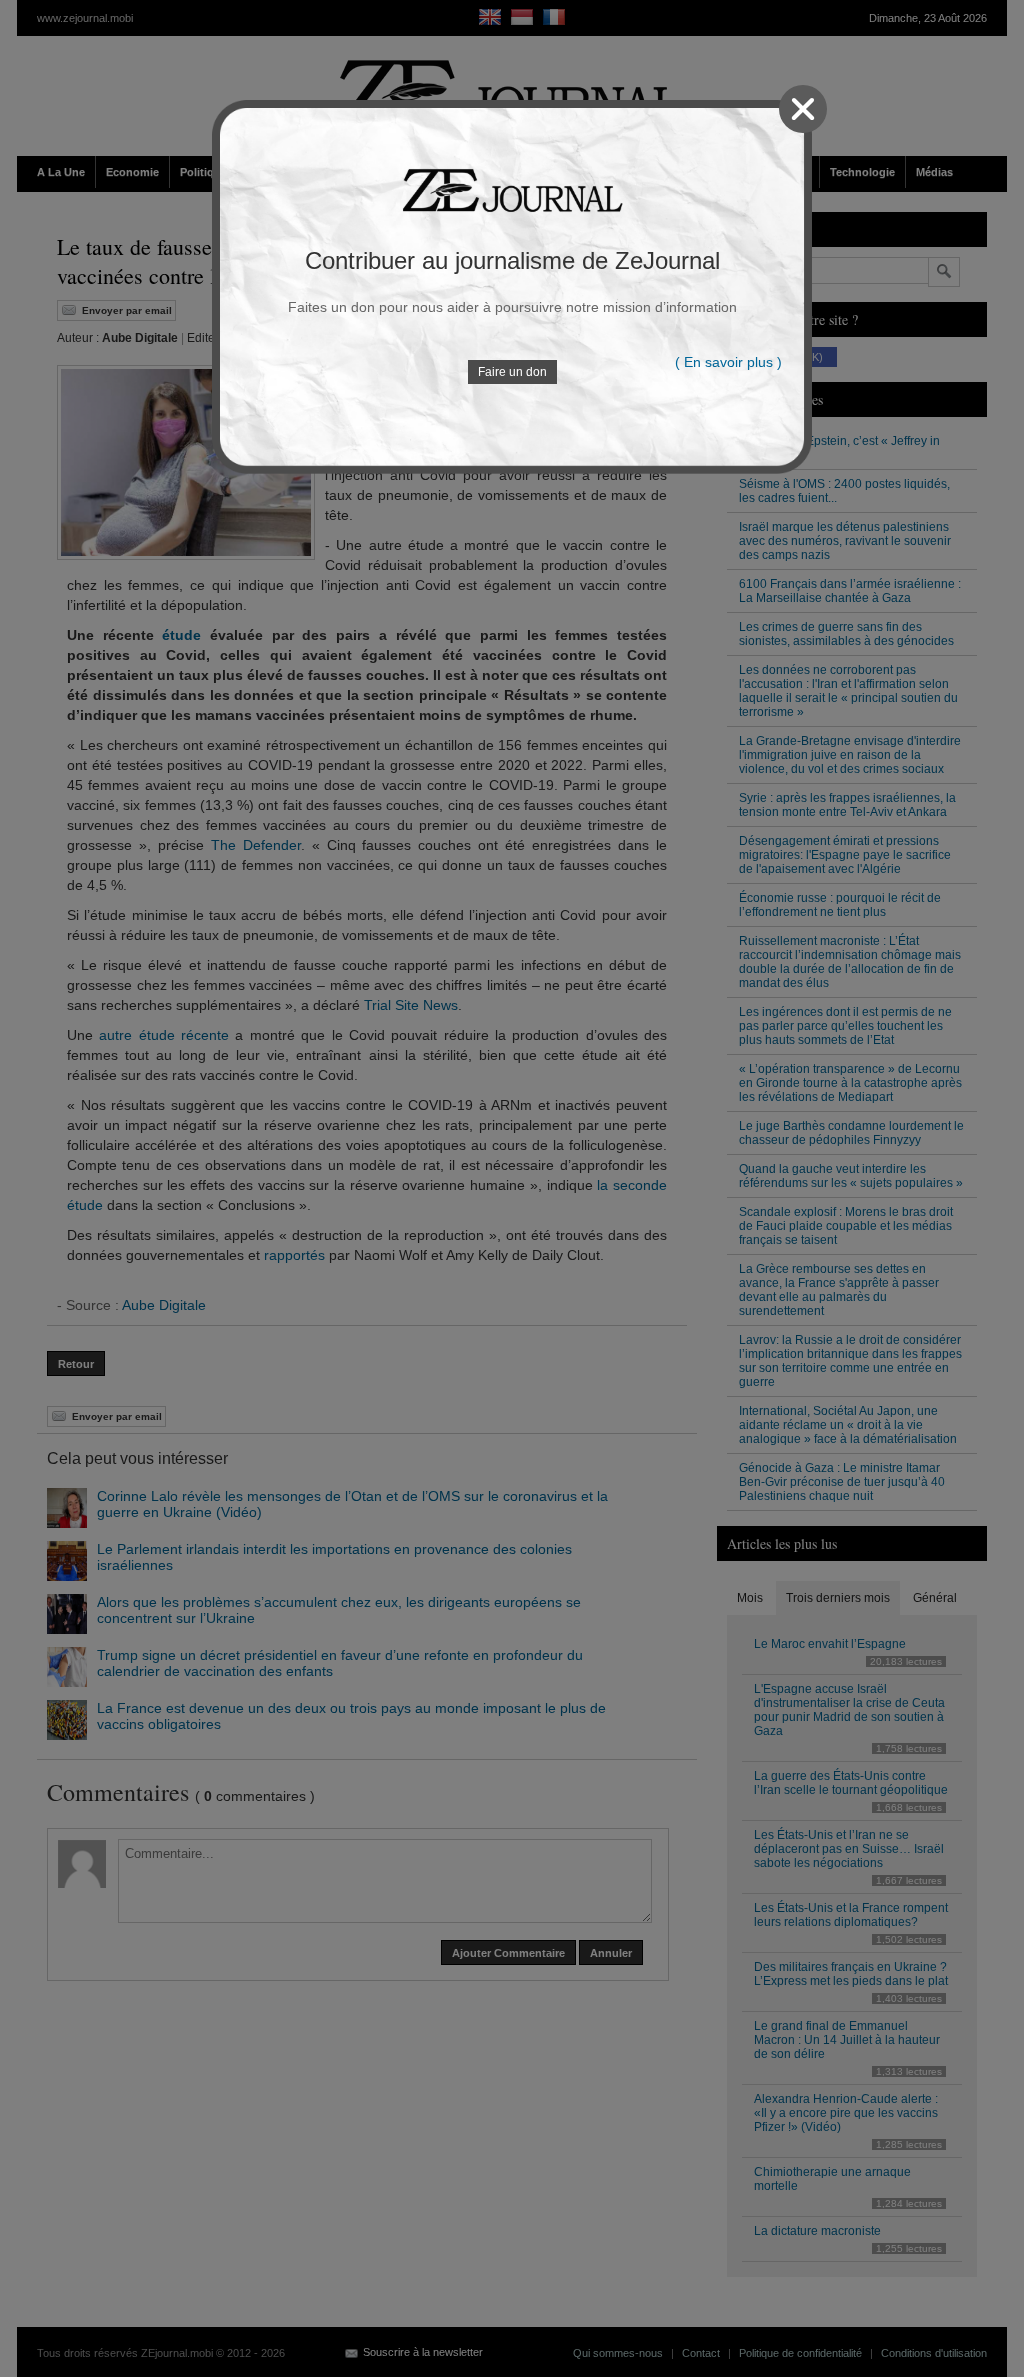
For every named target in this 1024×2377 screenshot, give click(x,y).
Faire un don (512, 372)
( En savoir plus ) (728, 362)
